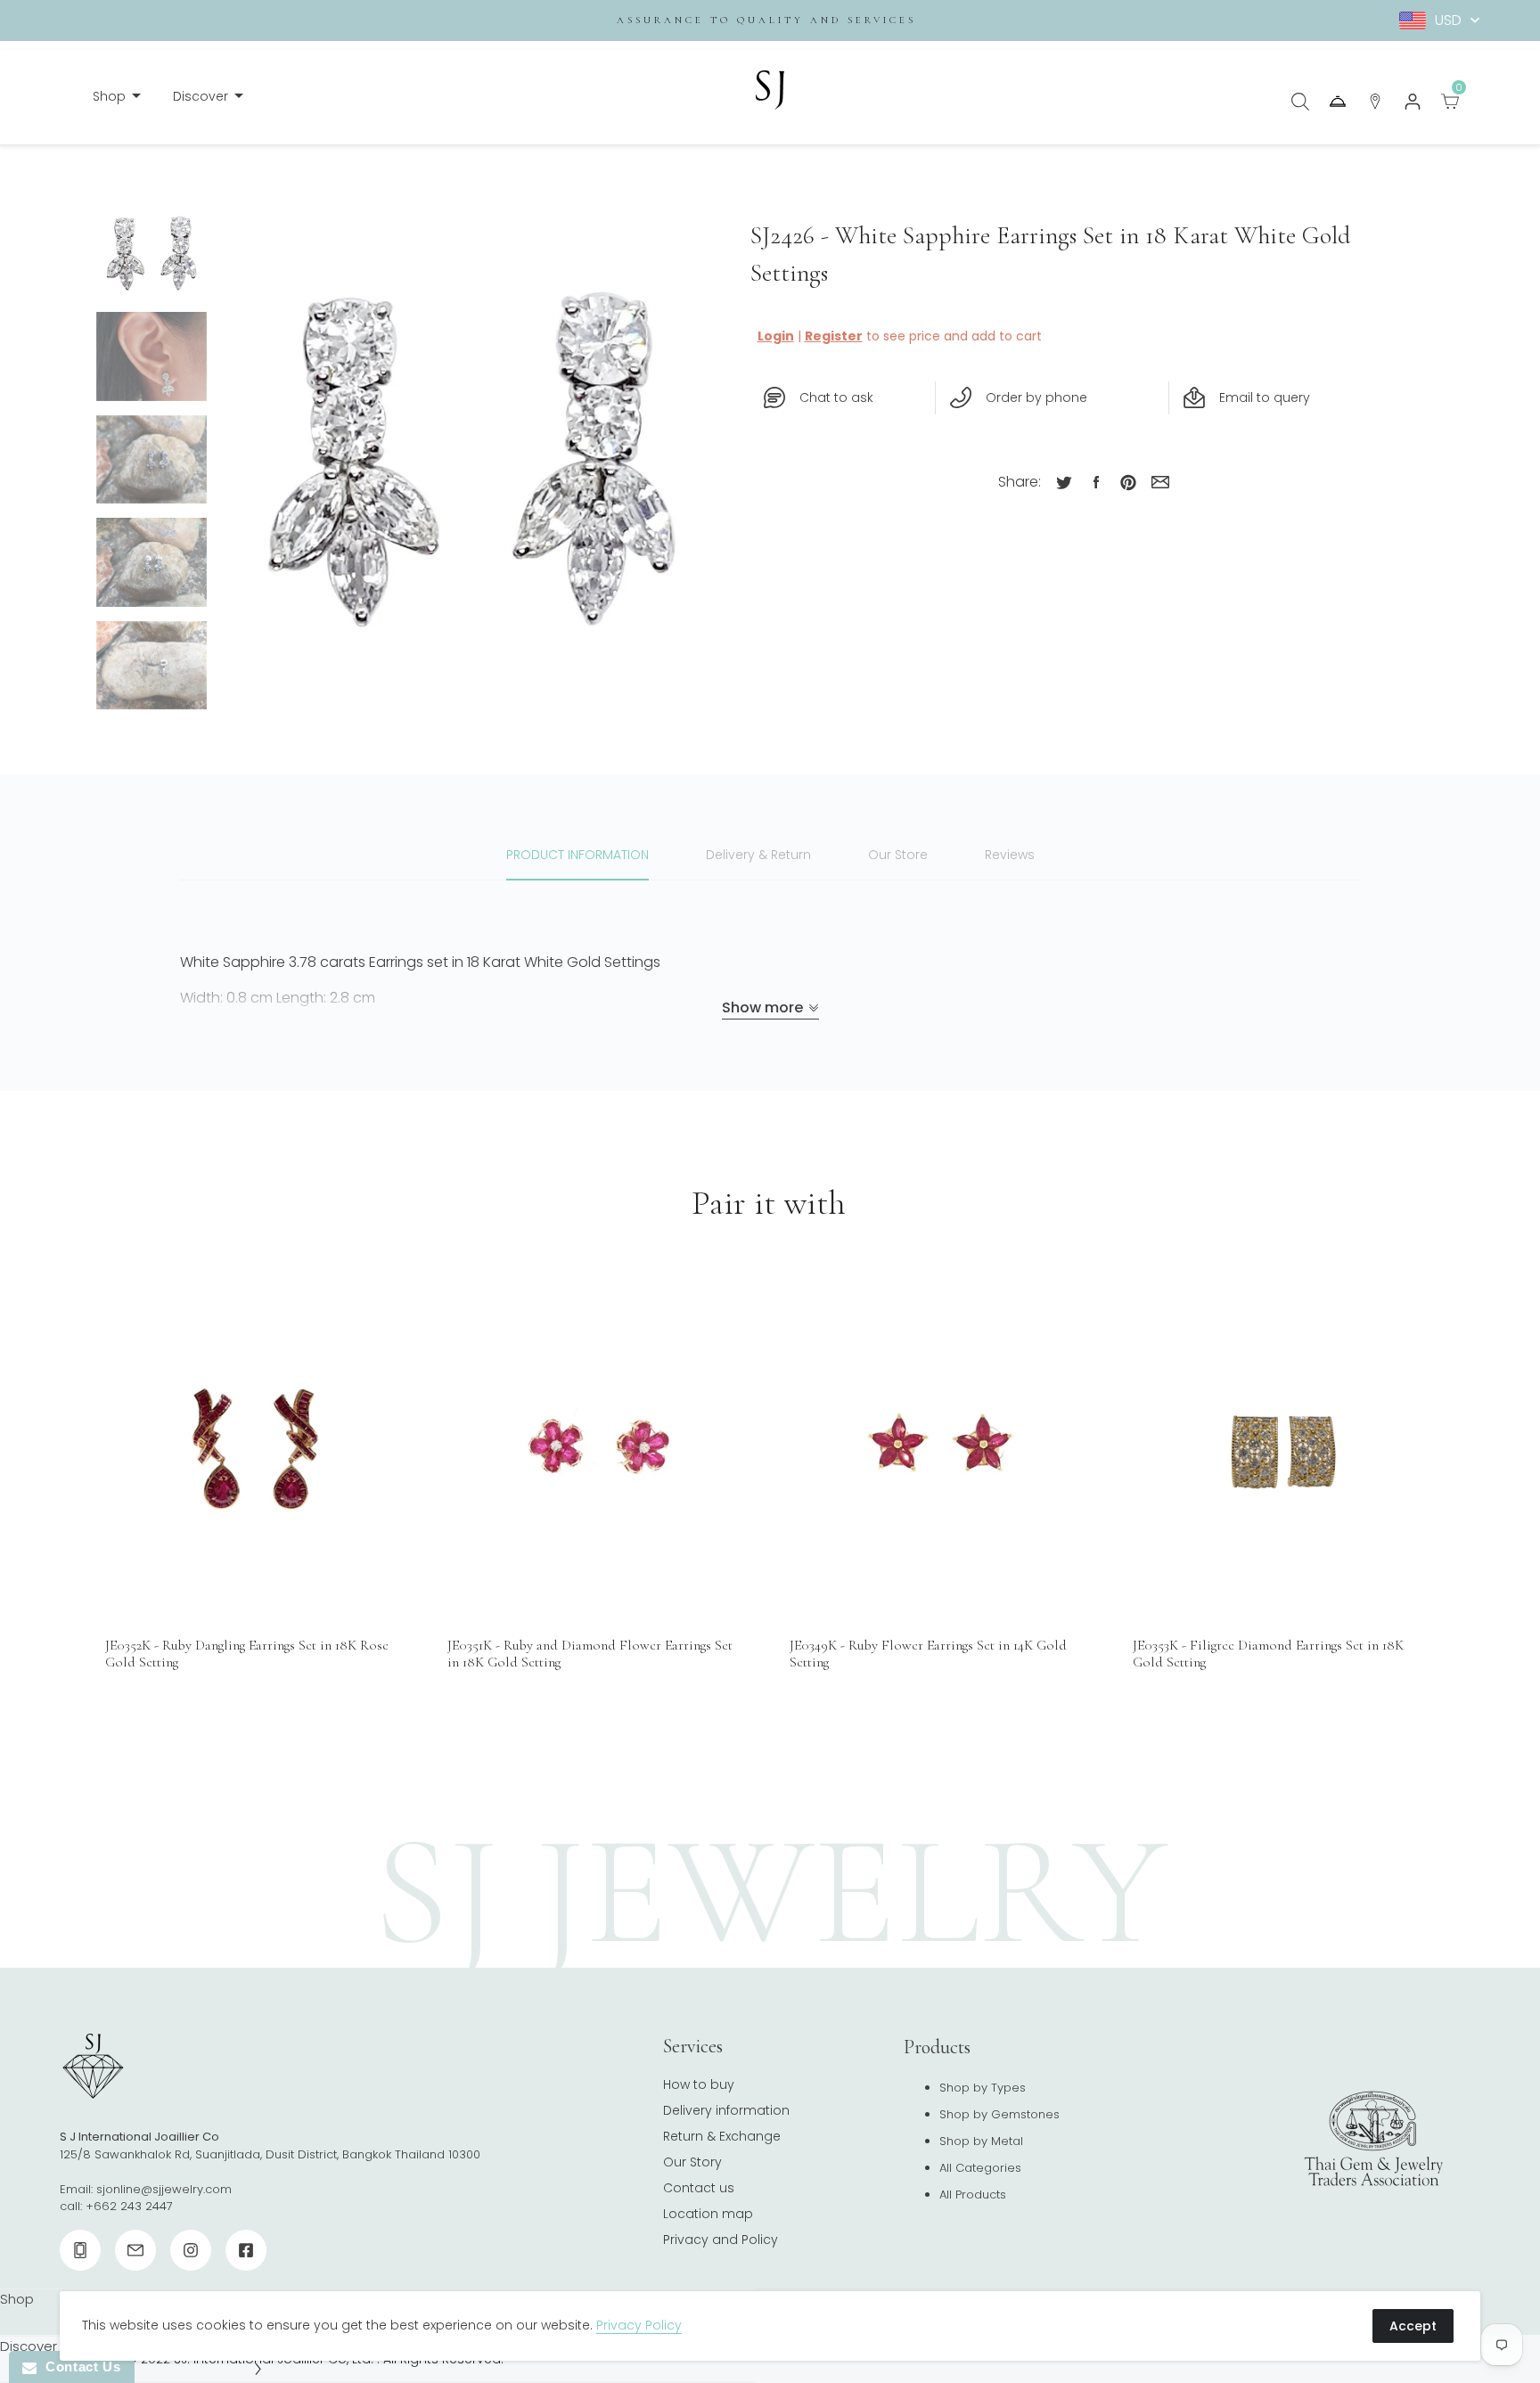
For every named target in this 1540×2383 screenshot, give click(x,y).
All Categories (980, 2168)
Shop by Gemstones (999, 2114)
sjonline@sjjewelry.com (164, 2189)
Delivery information (726, 2110)
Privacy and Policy (721, 2240)
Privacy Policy (639, 2325)
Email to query (1265, 397)
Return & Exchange (722, 2136)
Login (776, 336)
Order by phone (1036, 397)
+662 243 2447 (129, 2206)
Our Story (692, 2162)
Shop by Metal (981, 2141)
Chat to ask (836, 397)
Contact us (699, 2188)
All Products (973, 2195)
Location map (708, 2214)
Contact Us (78, 2367)
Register (834, 336)
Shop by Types (983, 2088)
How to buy (699, 2084)
